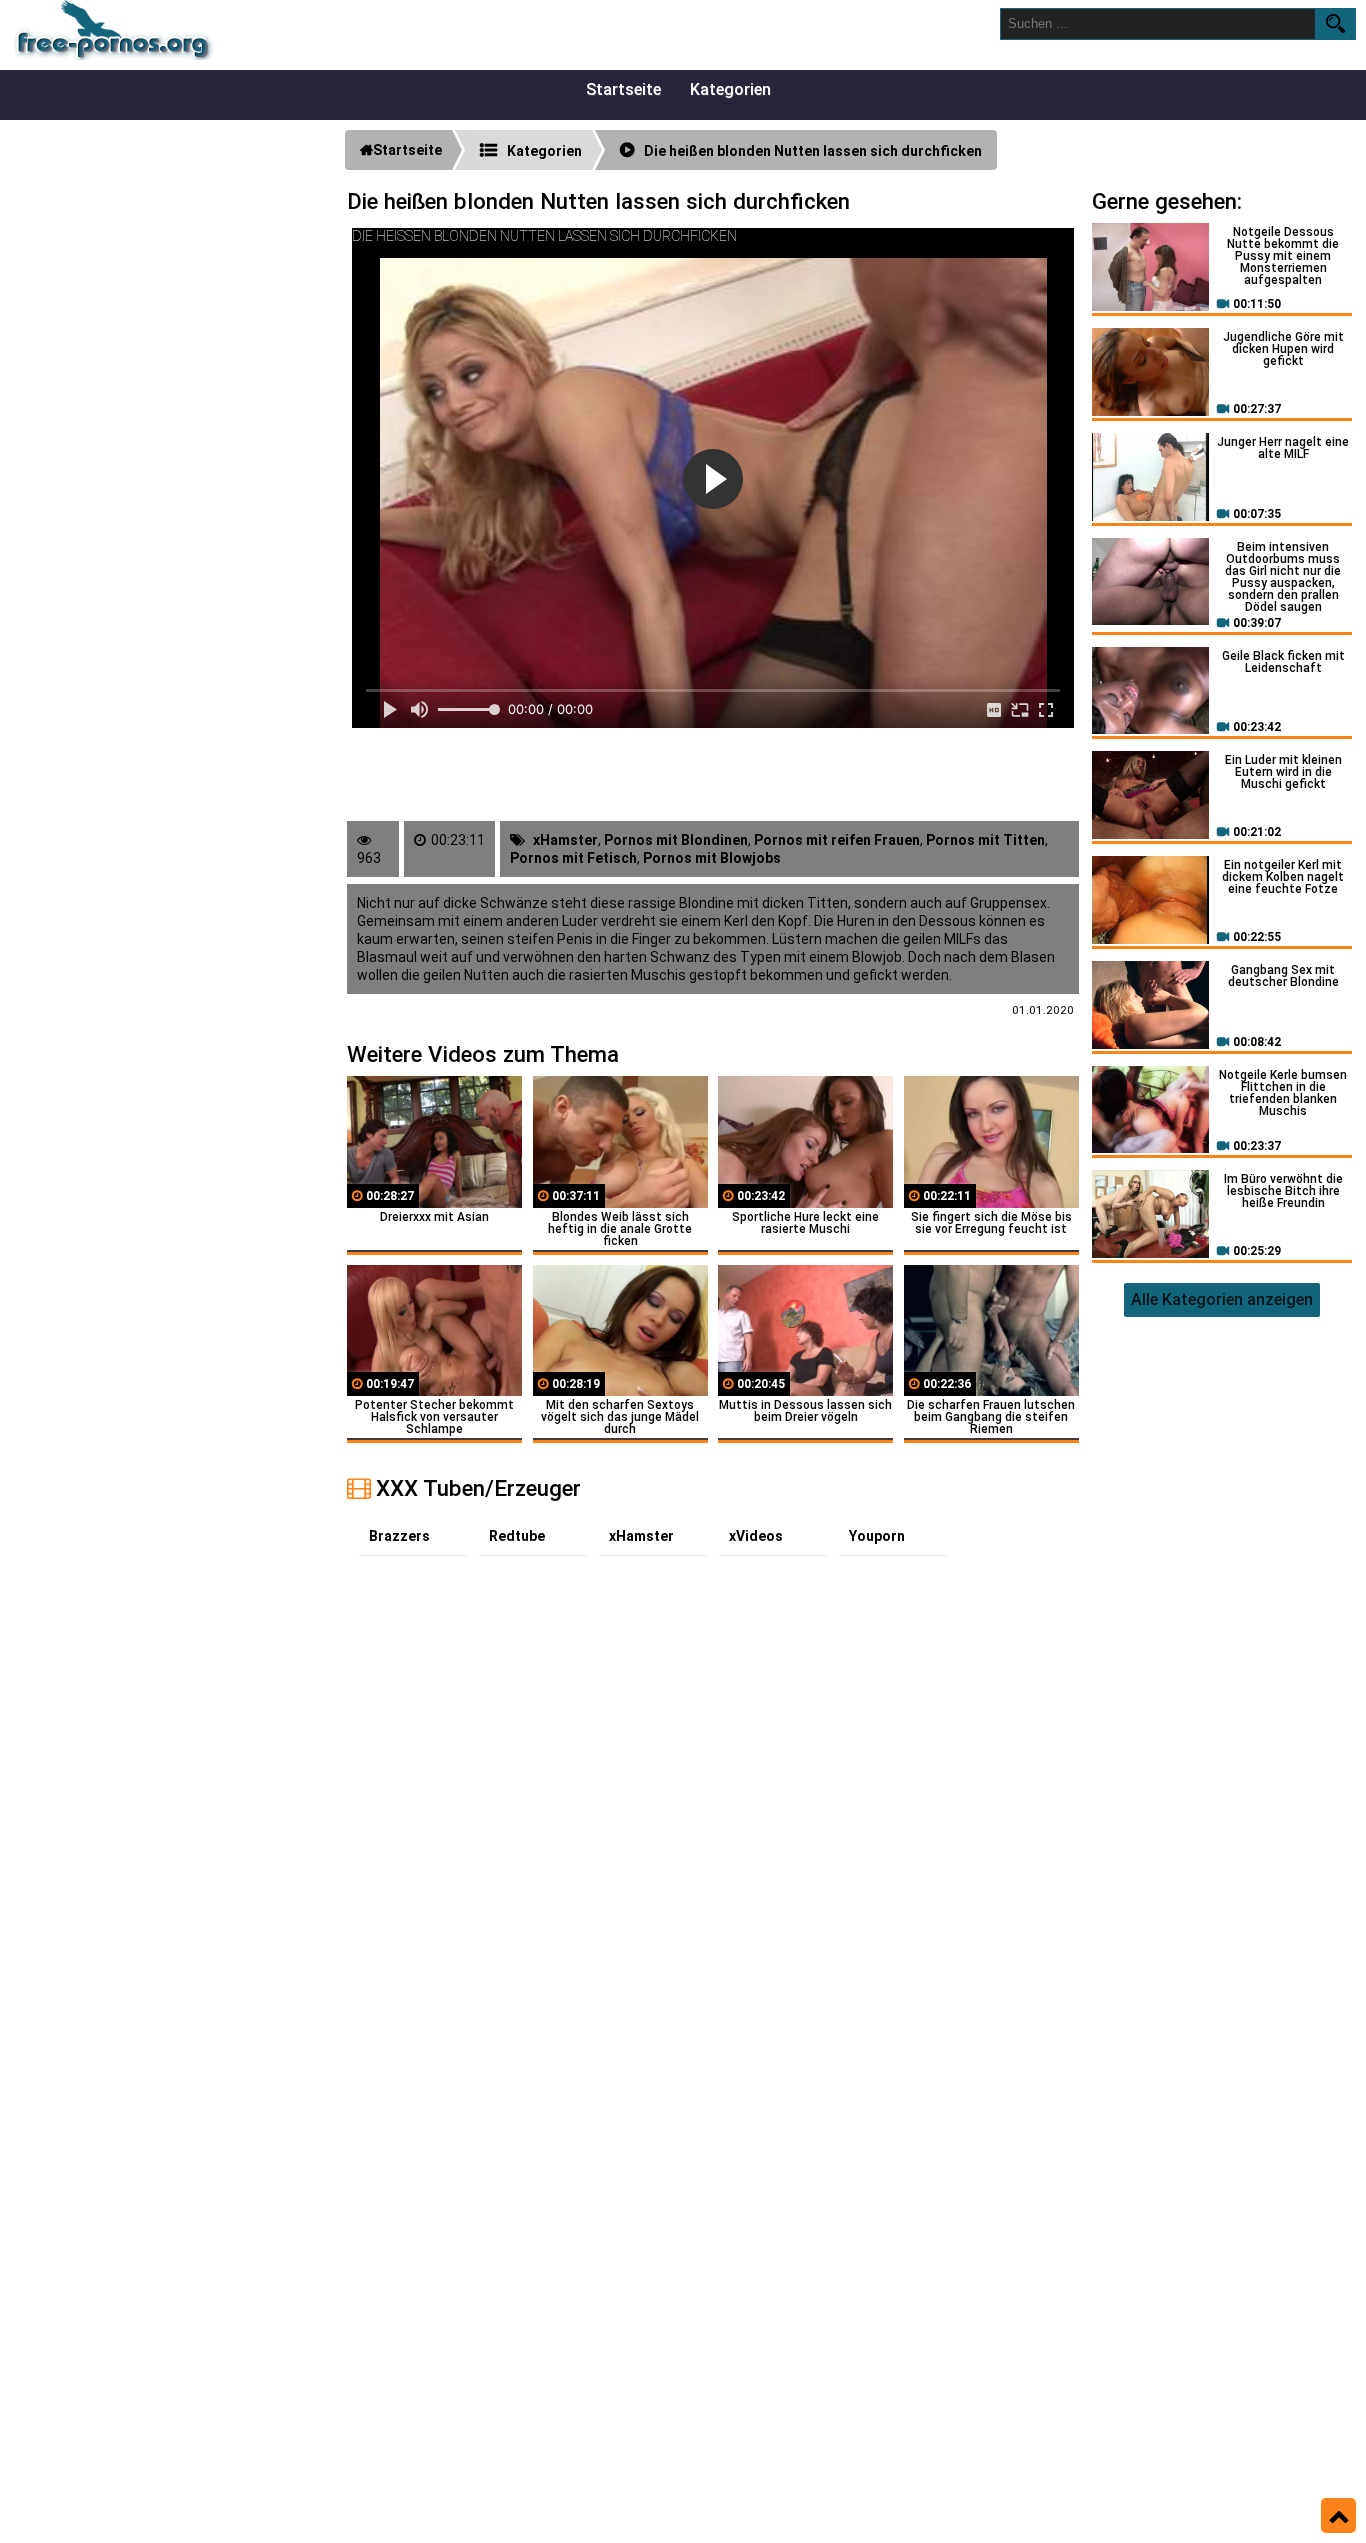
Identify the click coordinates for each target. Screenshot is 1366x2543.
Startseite (623, 89)
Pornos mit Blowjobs (712, 858)
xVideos (756, 1536)
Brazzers (399, 1536)
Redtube (517, 1536)
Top (1338, 2516)
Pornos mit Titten (985, 840)
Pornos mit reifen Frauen (837, 840)
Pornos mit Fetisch (573, 858)
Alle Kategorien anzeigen (1222, 1299)
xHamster (565, 840)
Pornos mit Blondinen (676, 840)
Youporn (877, 1536)
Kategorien (730, 89)
